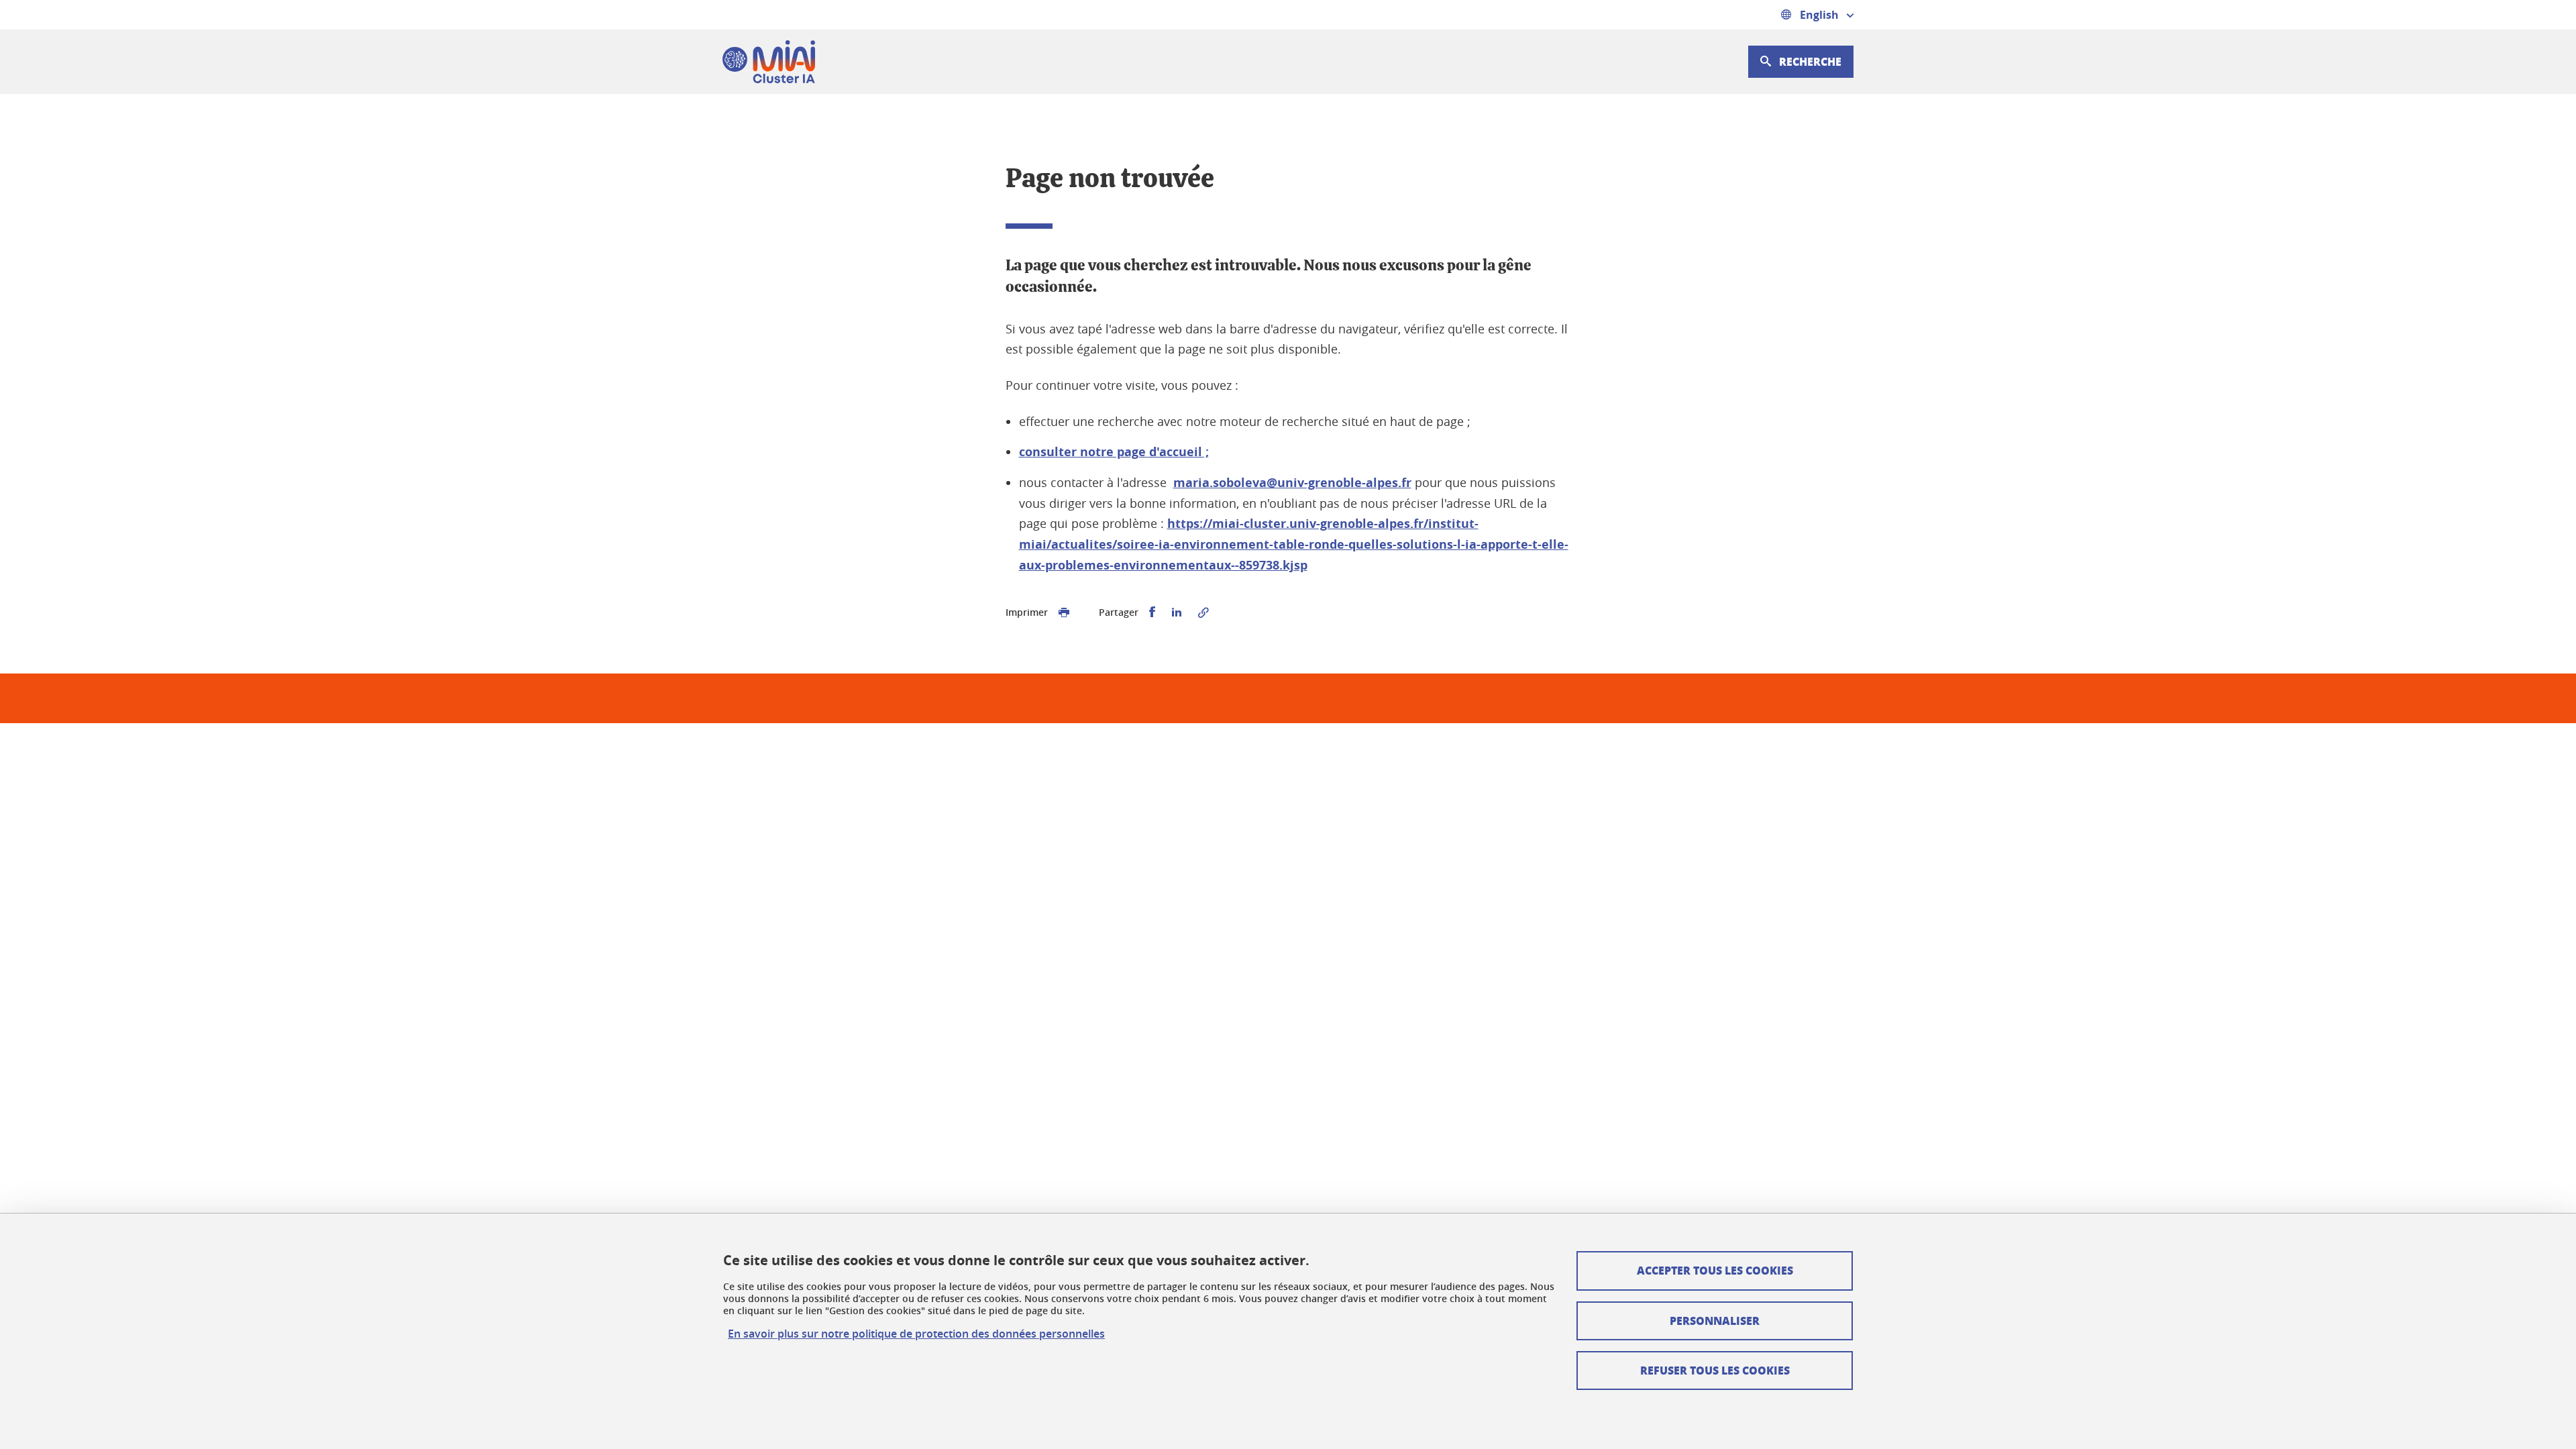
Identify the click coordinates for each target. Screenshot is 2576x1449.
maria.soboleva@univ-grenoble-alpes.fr (1292, 483)
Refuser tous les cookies (1715, 1370)
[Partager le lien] (1203, 612)
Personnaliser (1715, 1321)
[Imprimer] (1064, 612)
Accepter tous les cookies (1715, 1270)
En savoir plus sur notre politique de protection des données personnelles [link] (916, 1334)
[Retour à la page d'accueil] (769, 62)
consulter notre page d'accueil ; (1114, 452)
